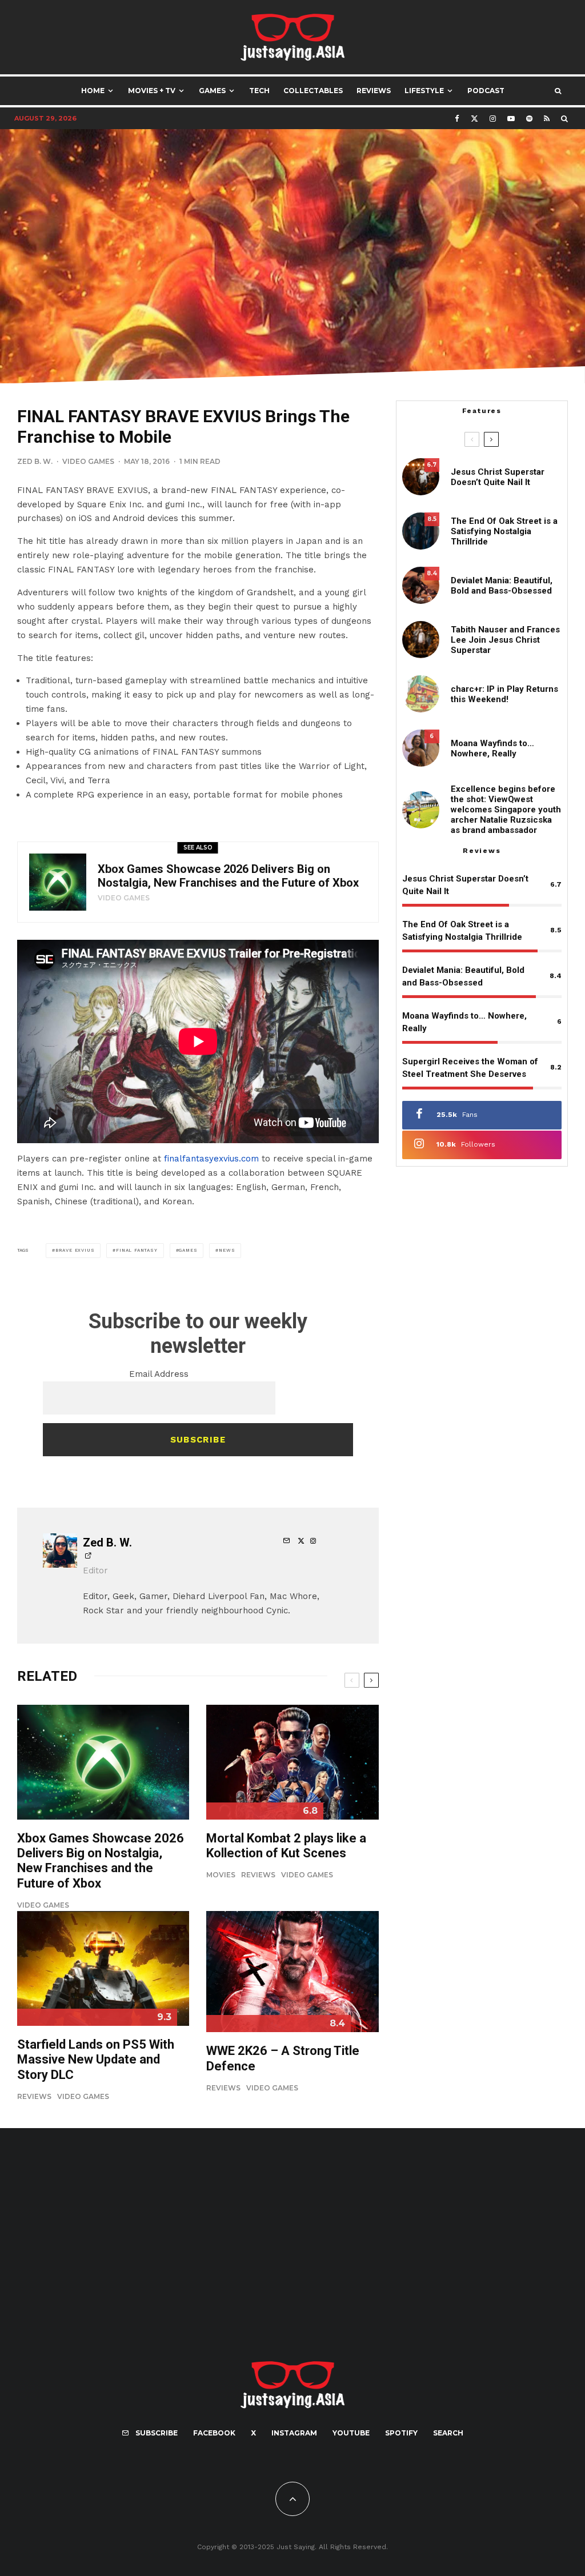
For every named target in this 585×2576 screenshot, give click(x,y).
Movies (221, 1875)
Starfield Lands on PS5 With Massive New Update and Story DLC (96, 2060)
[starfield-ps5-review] (103, 1968)
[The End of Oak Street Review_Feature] (421, 531)
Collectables (313, 91)
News (227, 1250)
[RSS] (547, 119)
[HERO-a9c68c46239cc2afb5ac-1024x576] (58, 882)
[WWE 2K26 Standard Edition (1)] (292, 1972)
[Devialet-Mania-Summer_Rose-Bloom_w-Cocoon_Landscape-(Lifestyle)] (421, 585)
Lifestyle (424, 91)
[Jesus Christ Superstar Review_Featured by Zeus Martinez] (421, 477)
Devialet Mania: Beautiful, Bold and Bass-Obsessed (502, 586)
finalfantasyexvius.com (211, 1159)
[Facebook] (457, 119)
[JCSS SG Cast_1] (421, 640)
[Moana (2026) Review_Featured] (421, 748)
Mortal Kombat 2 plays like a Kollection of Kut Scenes (286, 1846)
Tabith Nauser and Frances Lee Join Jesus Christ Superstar (505, 640)
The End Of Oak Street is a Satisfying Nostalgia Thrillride (504, 531)
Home (93, 91)
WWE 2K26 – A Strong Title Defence (283, 2058)
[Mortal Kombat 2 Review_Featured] (292, 1762)
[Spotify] (529, 119)
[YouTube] (511, 119)
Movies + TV (152, 91)
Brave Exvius (75, 1250)
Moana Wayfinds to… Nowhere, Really (492, 748)
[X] (474, 119)
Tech (259, 91)
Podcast (486, 91)
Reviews (374, 91)
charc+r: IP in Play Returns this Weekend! (504, 694)
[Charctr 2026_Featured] (421, 694)
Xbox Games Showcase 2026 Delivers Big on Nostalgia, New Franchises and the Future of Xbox (228, 876)
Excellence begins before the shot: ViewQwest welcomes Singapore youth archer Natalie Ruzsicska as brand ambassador (506, 810)
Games (212, 91)
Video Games (88, 461)
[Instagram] (493, 119)
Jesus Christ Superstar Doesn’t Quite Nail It (498, 477)
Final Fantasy (137, 1250)
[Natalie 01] (421, 810)
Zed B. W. (35, 461)
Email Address (159, 1374)
